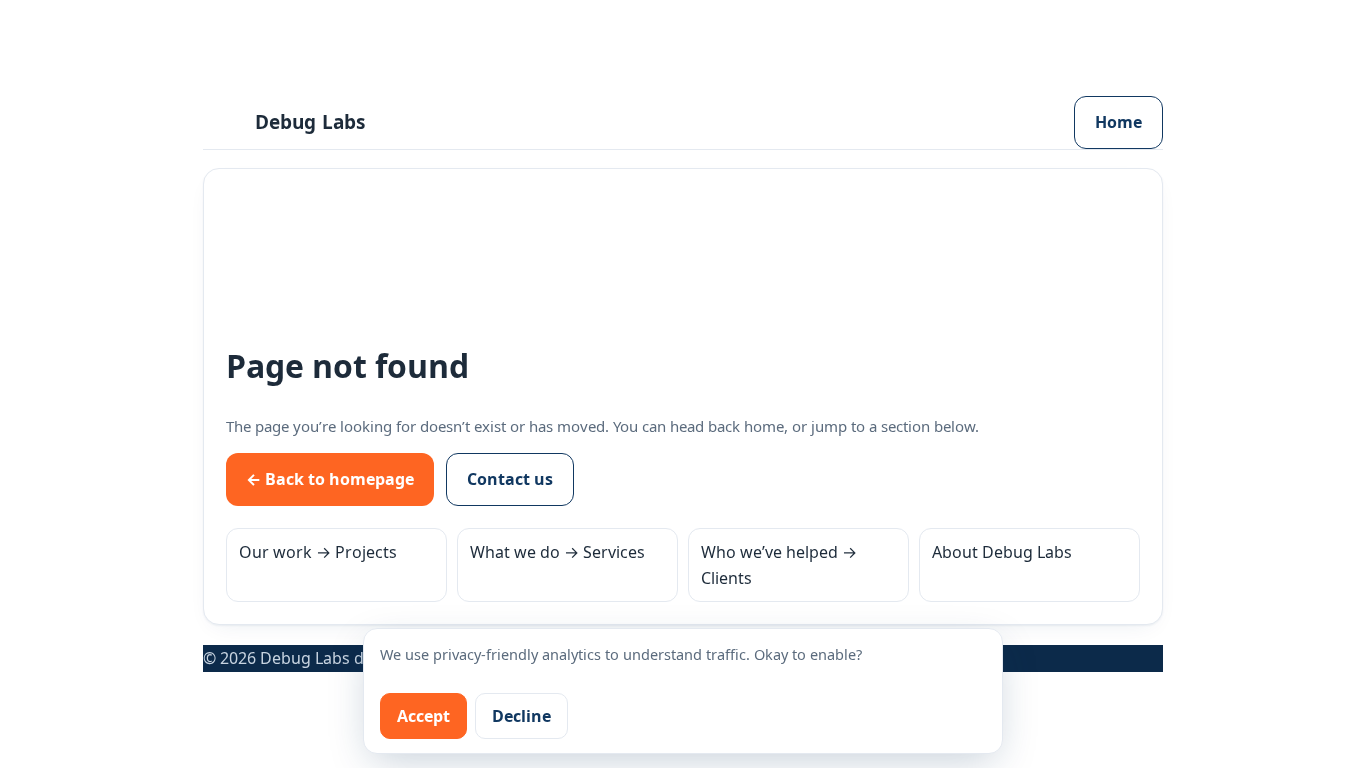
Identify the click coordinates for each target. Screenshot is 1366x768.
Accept (423, 716)
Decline (521, 716)
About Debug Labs (1002, 552)
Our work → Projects (318, 552)
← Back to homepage (330, 479)
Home (1118, 122)
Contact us (510, 479)
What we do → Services (557, 552)
